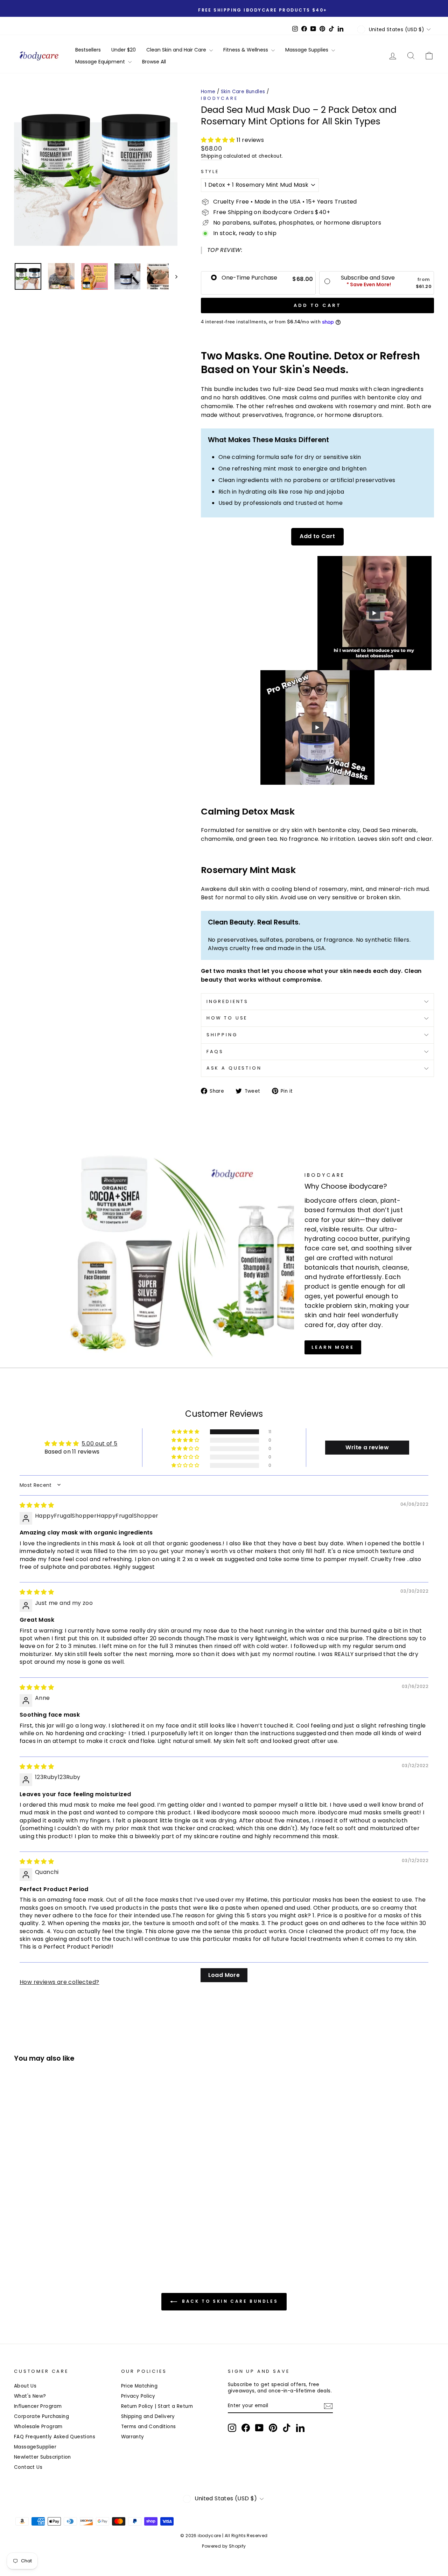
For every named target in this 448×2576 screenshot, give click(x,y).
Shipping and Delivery (148, 2416)
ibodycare (219, 98)
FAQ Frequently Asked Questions (55, 2437)
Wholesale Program (38, 2427)
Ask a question (234, 1068)
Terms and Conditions (149, 2427)
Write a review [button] (367, 1447)
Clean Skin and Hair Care (177, 50)
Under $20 (124, 50)
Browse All (154, 62)
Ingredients (227, 1001)
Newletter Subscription (43, 2457)
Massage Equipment (101, 62)
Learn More (333, 1347)
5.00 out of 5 (99, 1444)
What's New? (30, 2396)
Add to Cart (317, 536)
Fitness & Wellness (246, 50)
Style (210, 172)
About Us (25, 2386)
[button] (219, 140)
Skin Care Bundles (243, 92)
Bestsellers (88, 50)
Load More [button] (224, 1975)
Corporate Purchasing (41, 2416)
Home (208, 92)
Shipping (211, 156)
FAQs (215, 1052)
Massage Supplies (307, 50)
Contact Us (28, 2467)
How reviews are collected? (59, 1982)
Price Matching (139, 2386)
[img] (37, 1505)
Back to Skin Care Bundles (229, 2302)
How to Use (227, 1018)
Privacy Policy (138, 2396)
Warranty (133, 2437)
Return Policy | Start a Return (157, 2406)
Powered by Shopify (224, 2546)
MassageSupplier (35, 2447)
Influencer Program (38, 2406)
